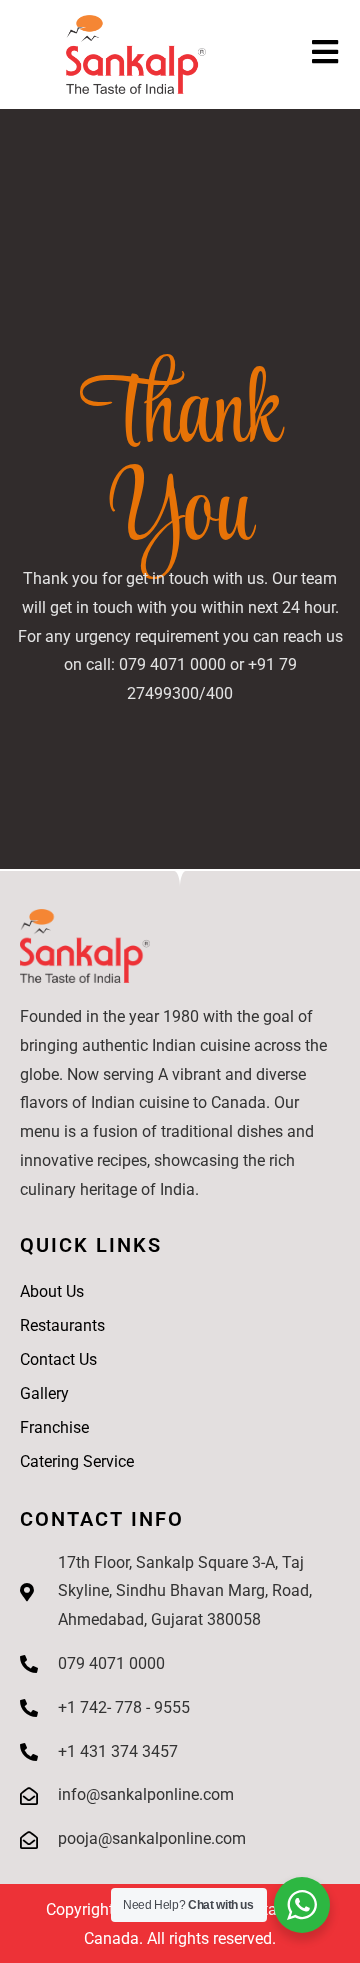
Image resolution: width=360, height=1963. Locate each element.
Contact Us (58, 1359)
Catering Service (77, 1461)
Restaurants (62, 1325)
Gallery (44, 1393)
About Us (52, 1291)
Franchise (54, 1427)
